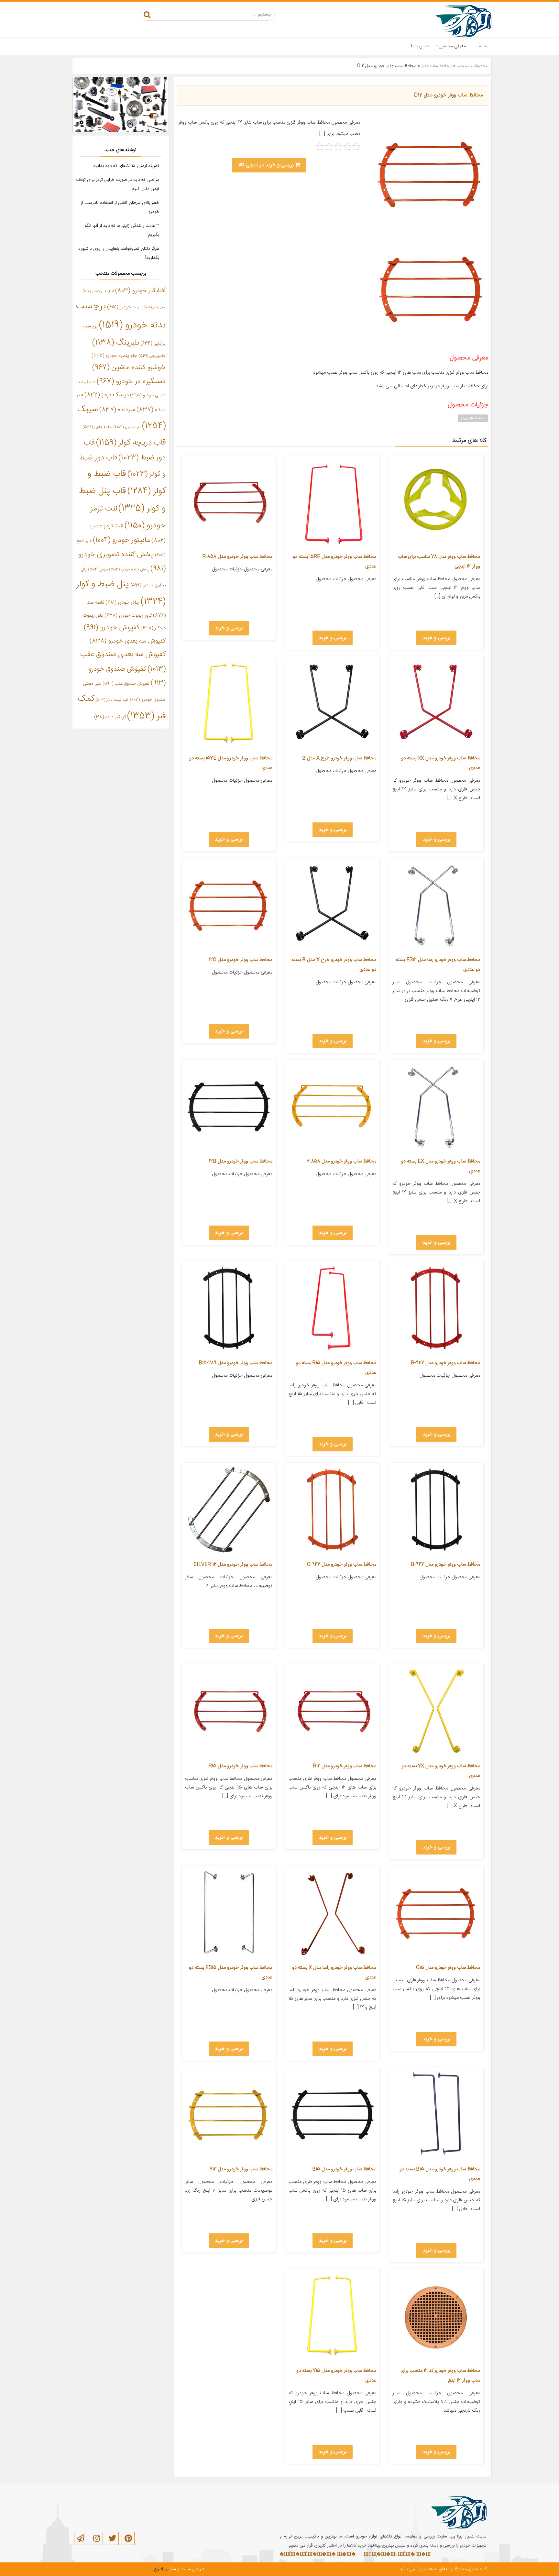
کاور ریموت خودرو (128, 616)
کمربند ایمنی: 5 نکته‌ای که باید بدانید (126, 166)
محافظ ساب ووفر (436, 66)
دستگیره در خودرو (131, 381)
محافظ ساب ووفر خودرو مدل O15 (448, 1968)
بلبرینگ (116, 343)
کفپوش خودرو (111, 628)
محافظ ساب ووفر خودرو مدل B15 (344, 2169)
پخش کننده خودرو (129, 570)
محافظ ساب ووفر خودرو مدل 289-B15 (236, 1363)
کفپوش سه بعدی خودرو (128, 641)
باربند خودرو (125, 307)
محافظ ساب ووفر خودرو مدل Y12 (241, 2169)
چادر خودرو (122, 603)
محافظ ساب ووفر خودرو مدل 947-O (342, 1564)
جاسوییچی (152, 356)
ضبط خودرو (129, 427)
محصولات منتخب (472, 66)
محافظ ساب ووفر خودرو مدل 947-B (445, 1564)
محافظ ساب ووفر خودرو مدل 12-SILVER (233, 1564)
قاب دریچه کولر (131, 443)
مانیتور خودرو (121, 540)
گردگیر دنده (110, 717)
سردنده (117, 410)
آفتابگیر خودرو (140, 291)
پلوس (98, 570)
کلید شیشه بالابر (112, 700)
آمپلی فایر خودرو (98, 291)
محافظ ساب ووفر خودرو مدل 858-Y (341, 1161)
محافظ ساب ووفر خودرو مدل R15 (241, 1766)
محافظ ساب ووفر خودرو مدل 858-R (237, 557)
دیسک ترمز (107, 395)
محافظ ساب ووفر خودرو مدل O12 (448, 95)
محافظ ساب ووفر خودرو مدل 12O (241, 960)
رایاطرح (161, 2569)
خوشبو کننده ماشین (129, 368)
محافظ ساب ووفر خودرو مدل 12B (241, 1161)
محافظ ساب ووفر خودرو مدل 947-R (446, 1363)
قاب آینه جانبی (99, 427)
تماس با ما (420, 46)
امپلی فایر (155, 308)
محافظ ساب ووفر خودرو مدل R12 (345, 1766)
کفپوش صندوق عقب (126, 684)
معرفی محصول (452, 46)
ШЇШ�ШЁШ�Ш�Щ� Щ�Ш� (320, 2555)
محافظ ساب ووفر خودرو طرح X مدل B (339, 758)
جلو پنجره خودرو (114, 356)
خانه (483, 46)
